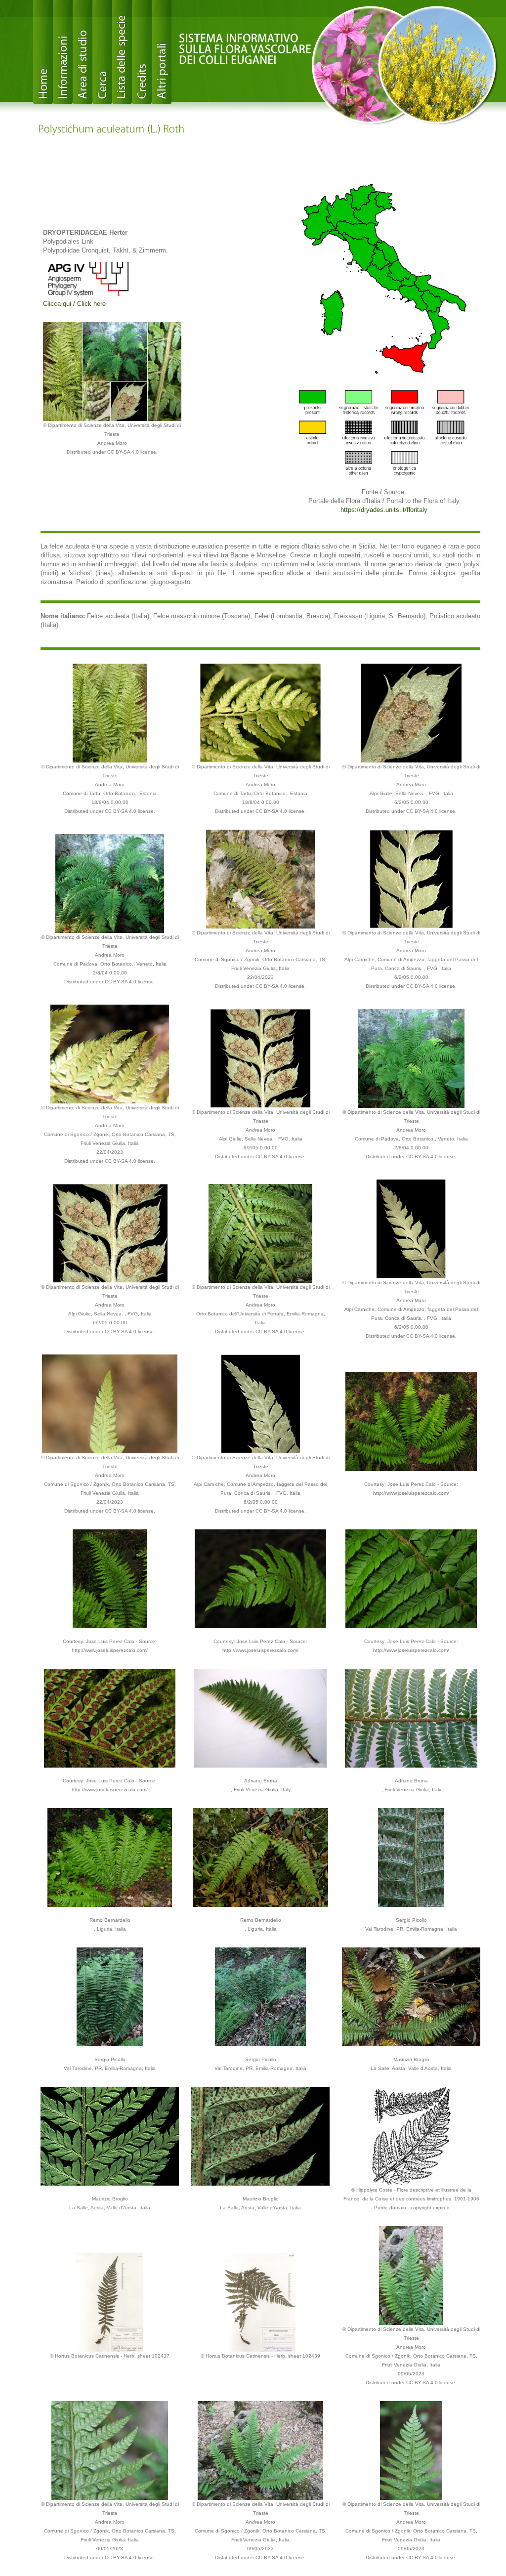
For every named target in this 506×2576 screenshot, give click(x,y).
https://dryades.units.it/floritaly (384, 510)
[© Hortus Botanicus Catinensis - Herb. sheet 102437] (110, 2302)
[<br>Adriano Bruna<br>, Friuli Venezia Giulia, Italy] (260, 1717)
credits (142, 52)
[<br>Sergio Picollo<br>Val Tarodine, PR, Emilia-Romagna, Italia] (411, 1857)
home (43, 52)
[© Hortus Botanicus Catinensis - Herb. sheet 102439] (260, 2302)
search (102, 52)
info (63, 52)
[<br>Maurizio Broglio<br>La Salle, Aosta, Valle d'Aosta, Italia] (411, 1996)
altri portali (162, 52)
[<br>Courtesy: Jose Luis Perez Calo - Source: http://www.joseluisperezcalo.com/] (411, 1421)
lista (122, 52)
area (83, 52)
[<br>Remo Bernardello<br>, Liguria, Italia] (109, 1857)
